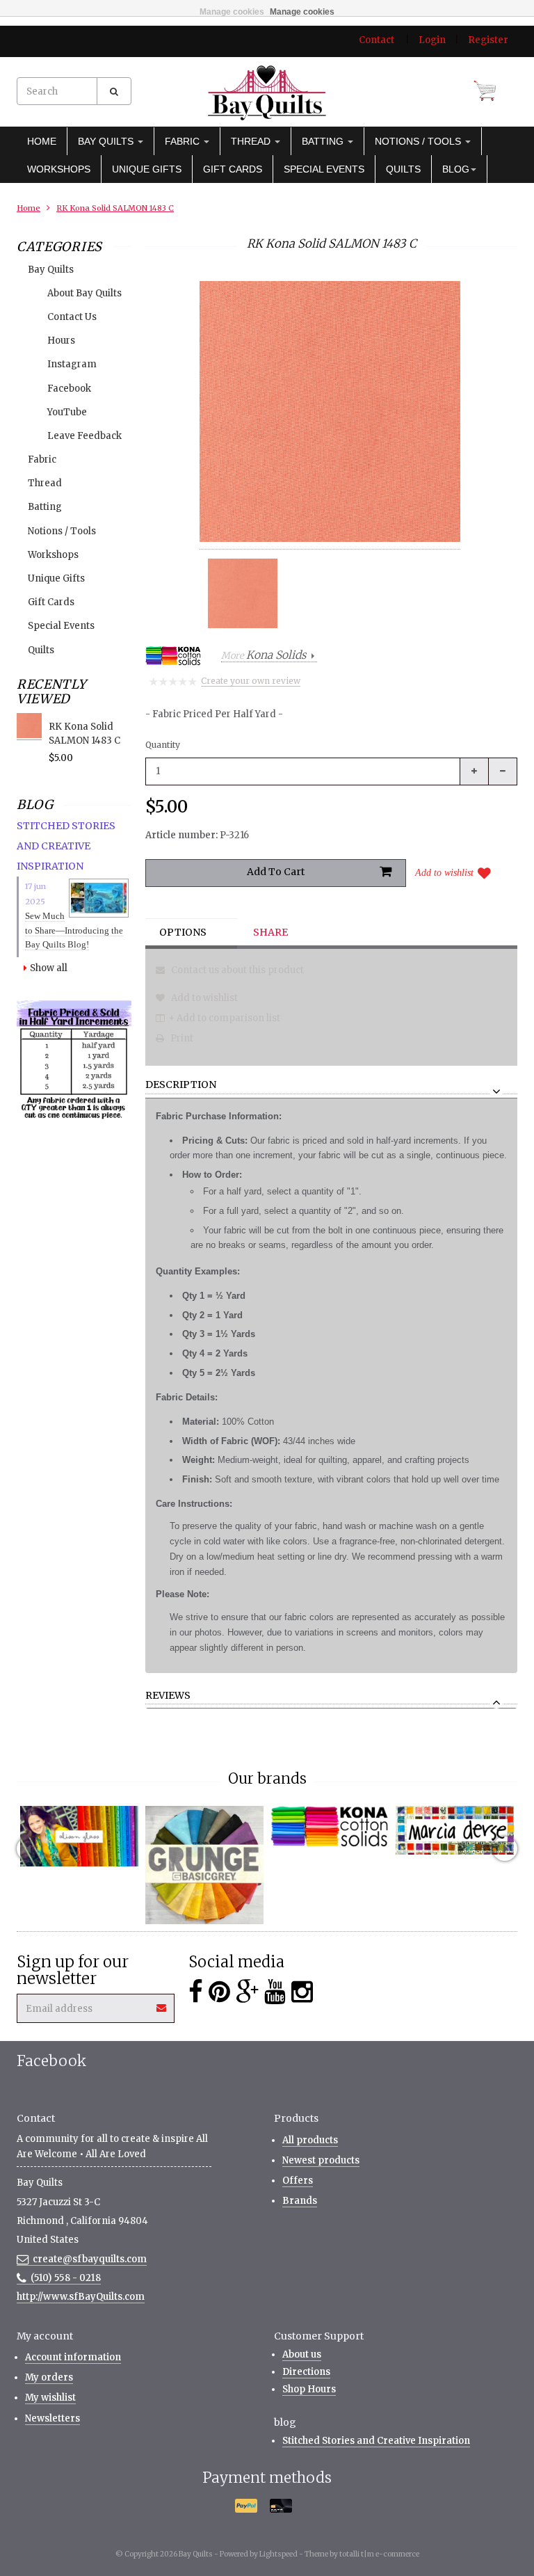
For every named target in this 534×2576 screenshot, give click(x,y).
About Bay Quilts (84, 293)
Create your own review (251, 681)
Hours (61, 341)
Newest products (321, 2160)
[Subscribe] (162, 2003)
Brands (300, 2201)
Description (181, 1085)
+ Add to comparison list (224, 1018)
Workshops (59, 169)
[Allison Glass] (79, 1836)
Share (270, 932)
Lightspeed (278, 2554)
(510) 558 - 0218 (66, 2278)
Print (181, 1038)
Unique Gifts (147, 169)
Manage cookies (232, 12)
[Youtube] (275, 1992)
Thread (252, 141)
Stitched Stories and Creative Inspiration (376, 2441)
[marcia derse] (455, 1830)
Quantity (163, 745)
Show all (49, 968)
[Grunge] (204, 1865)
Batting (324, 141)
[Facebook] (196, 1992)
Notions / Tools (419, 141)
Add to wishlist (444, 873)
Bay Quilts (107, 141)
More (264, 656)
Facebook (69, 389)
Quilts (403, 169)
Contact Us (72, 317)
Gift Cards (233, 169)
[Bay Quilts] (267, 93)
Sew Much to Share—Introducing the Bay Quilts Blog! (74, 930)
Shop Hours (309, 2389)
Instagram (72, 364)
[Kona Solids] (330, 1827)
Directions (306, 2372)
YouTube (67, 412)
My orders (49, 2377)
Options (183, 932)
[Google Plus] (247, 1992)
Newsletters (52, 2418)
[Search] (114, 91)
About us (302, 2354)
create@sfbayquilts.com (90, 2259)
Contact (377, 40)
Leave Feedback (84, 436)
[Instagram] (302, 1992)
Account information (73, 2357)
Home (42, 141)
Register (488, 40)
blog (456, 169)
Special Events (324, 169)
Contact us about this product (236, 970)
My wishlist (50, 2398)
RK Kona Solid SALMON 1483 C (115, 208)
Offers (298, 2181)
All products (310, 2140)
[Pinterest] (219, 1992)
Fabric (184, 141)
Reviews (168, 1696)
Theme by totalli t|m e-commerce (362, 2554)
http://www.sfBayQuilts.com (81, 2297)
